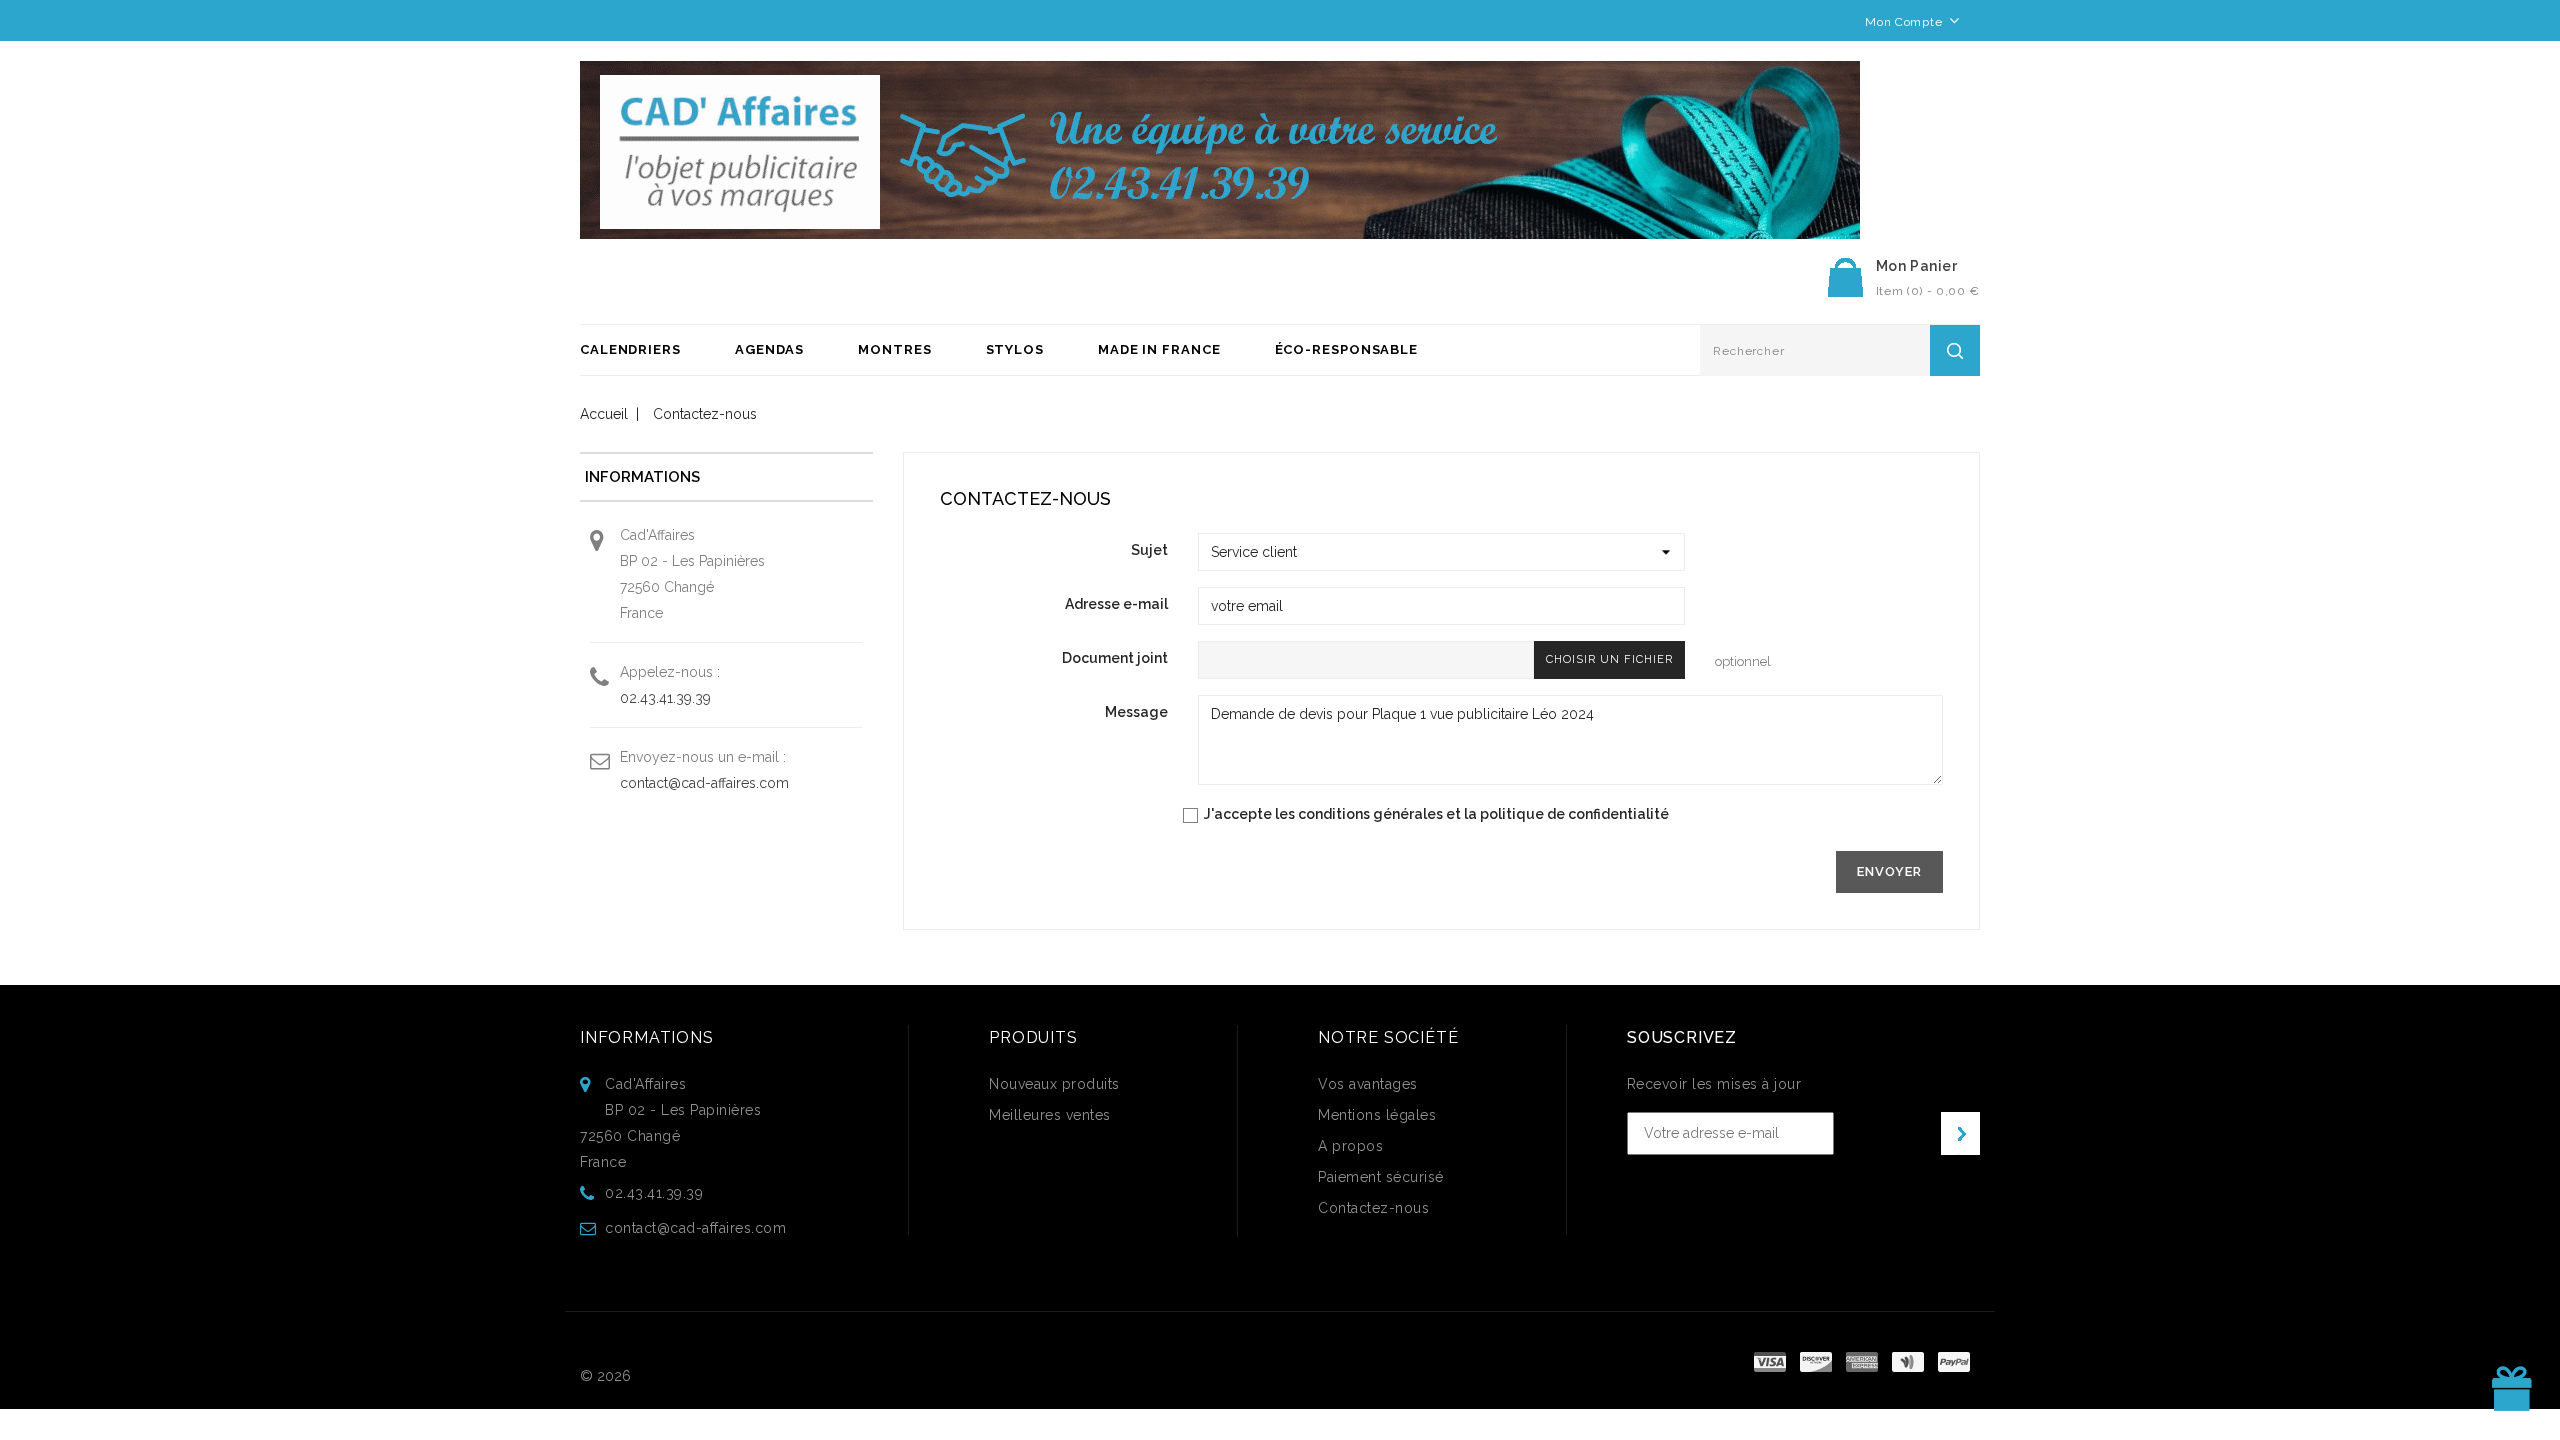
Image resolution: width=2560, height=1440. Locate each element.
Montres (894, 349)
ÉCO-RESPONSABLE (1347, 349)
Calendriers (630, 349)
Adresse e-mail (1116, 604)
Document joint (1115, 658)
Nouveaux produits (1054, 1084)
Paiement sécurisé (1381, 1177)
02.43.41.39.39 (665, 698)
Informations (647, 1037)
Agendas (769, 349)
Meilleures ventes (1050, 1115)
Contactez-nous (1373, 1208)
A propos (1350, 1146)
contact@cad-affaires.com (704, 783)
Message (1136, 712)
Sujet (1149, 550)
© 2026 (605, 1376)
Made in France (1159, 349)
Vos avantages (1368, 1084)
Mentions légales (1377, 1115)
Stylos (1015, 349)
